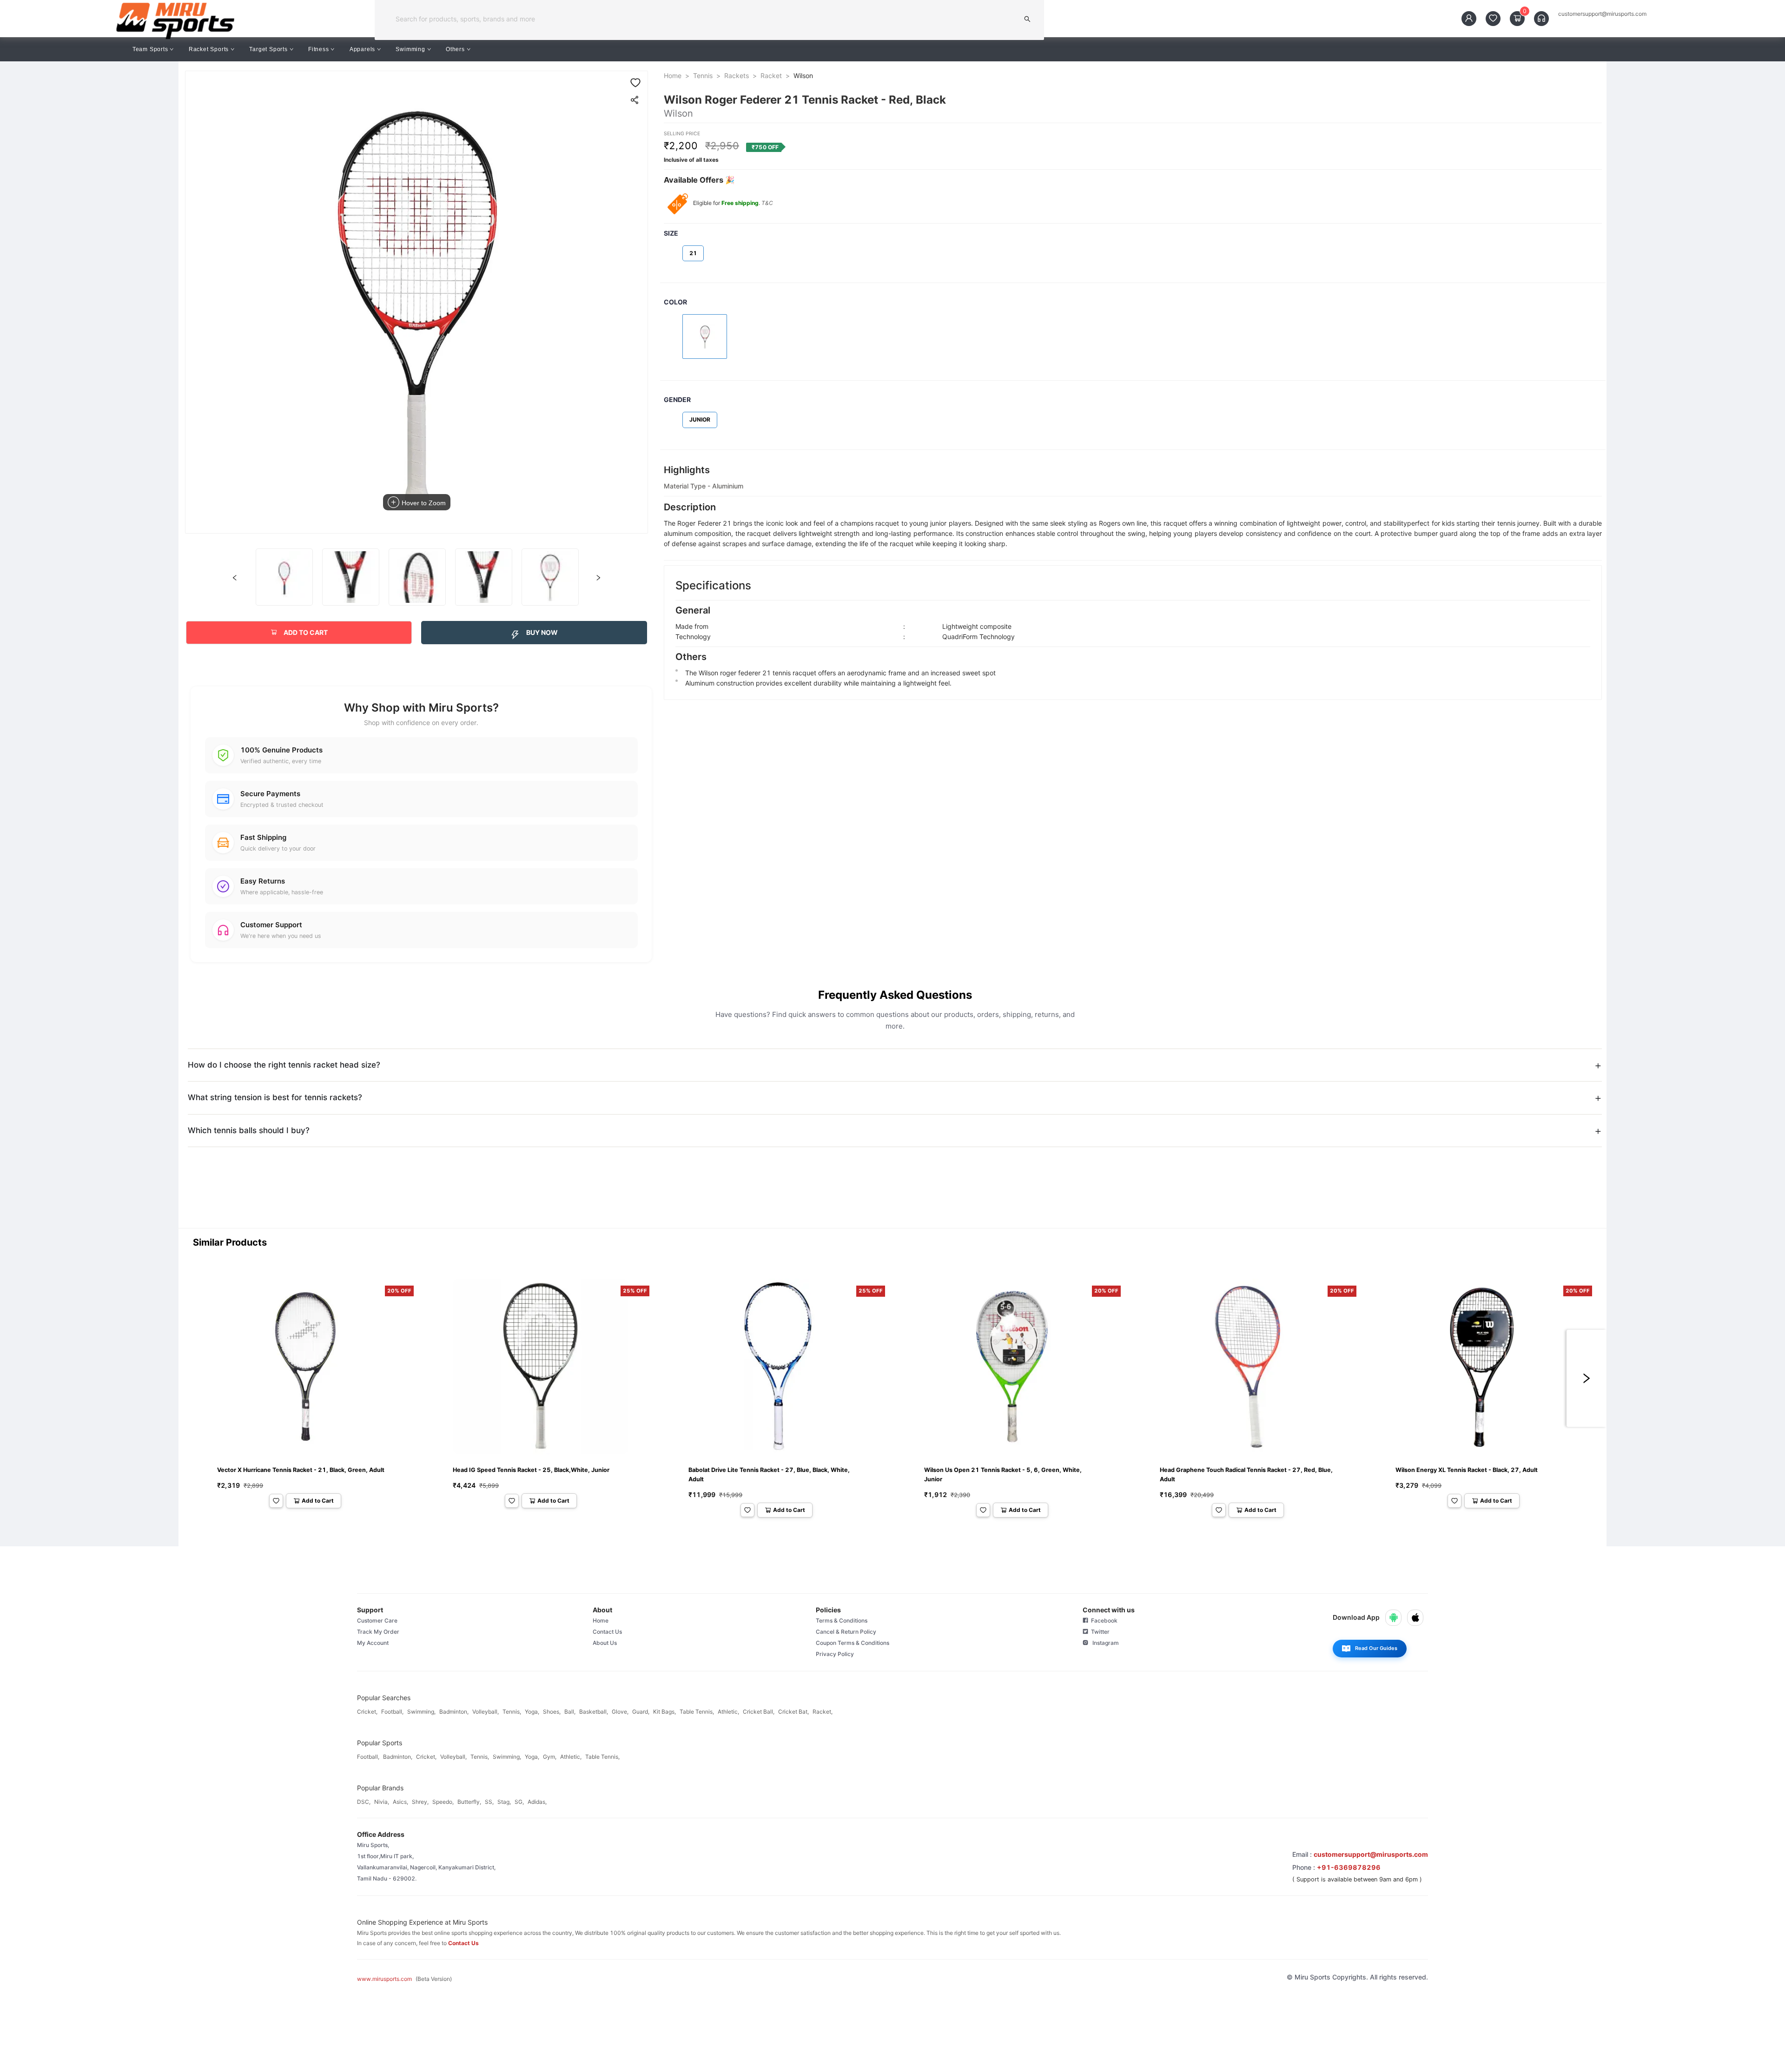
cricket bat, (793, 1712)
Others (455, 49)
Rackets (737, 76)
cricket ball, (759, 1712)
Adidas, (537, 1802)
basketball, (594, 1712)
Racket (771, 76)
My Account (373, 1643)
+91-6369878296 (1349, 1867)
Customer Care (377, 1620)
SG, (519, 1802)
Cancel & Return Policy (846, 1632)
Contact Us (607, 1632)
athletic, (728, 1712)
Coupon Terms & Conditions (853, 1643)
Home (673, 76)
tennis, (512, 1712)
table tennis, (697, 1712)
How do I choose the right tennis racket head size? (284, 1065)
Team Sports (150, 49)
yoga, (532, 1712)
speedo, (443, 1802)
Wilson (803, 76)
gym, (550, 1757)
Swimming (410, 49)
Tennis (703, 76)
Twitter (1099, 1632)
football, (392, 1712)
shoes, (552, 1712)
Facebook (1103, 1620)
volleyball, (486, 1712)
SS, (489, 1802)
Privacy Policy (835, 1654)
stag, (504, 1802)
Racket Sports (209, 49)
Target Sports (268, 49)
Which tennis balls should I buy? (249, 1130)
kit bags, (664, 1712)
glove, (620, 1712)
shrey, (420, 1802)
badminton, (454, 1712)
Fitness (319, 49)
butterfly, (469, 1802)
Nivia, (382, 1802)
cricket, (367, 1712)
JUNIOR (700, 419)
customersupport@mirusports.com (1602, 14)
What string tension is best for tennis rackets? (275, 1097)
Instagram (1104, 1643)
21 (693, 253)
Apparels (362, 49)
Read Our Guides (1376, 1648)
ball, (570, 1712)
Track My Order (378, 1632)
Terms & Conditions (842, 1620)
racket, (823, 1712)
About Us (605, 1643)
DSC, (364, 1802)
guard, (641, 1712)
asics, (400, 1802)
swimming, (421, 1712)
